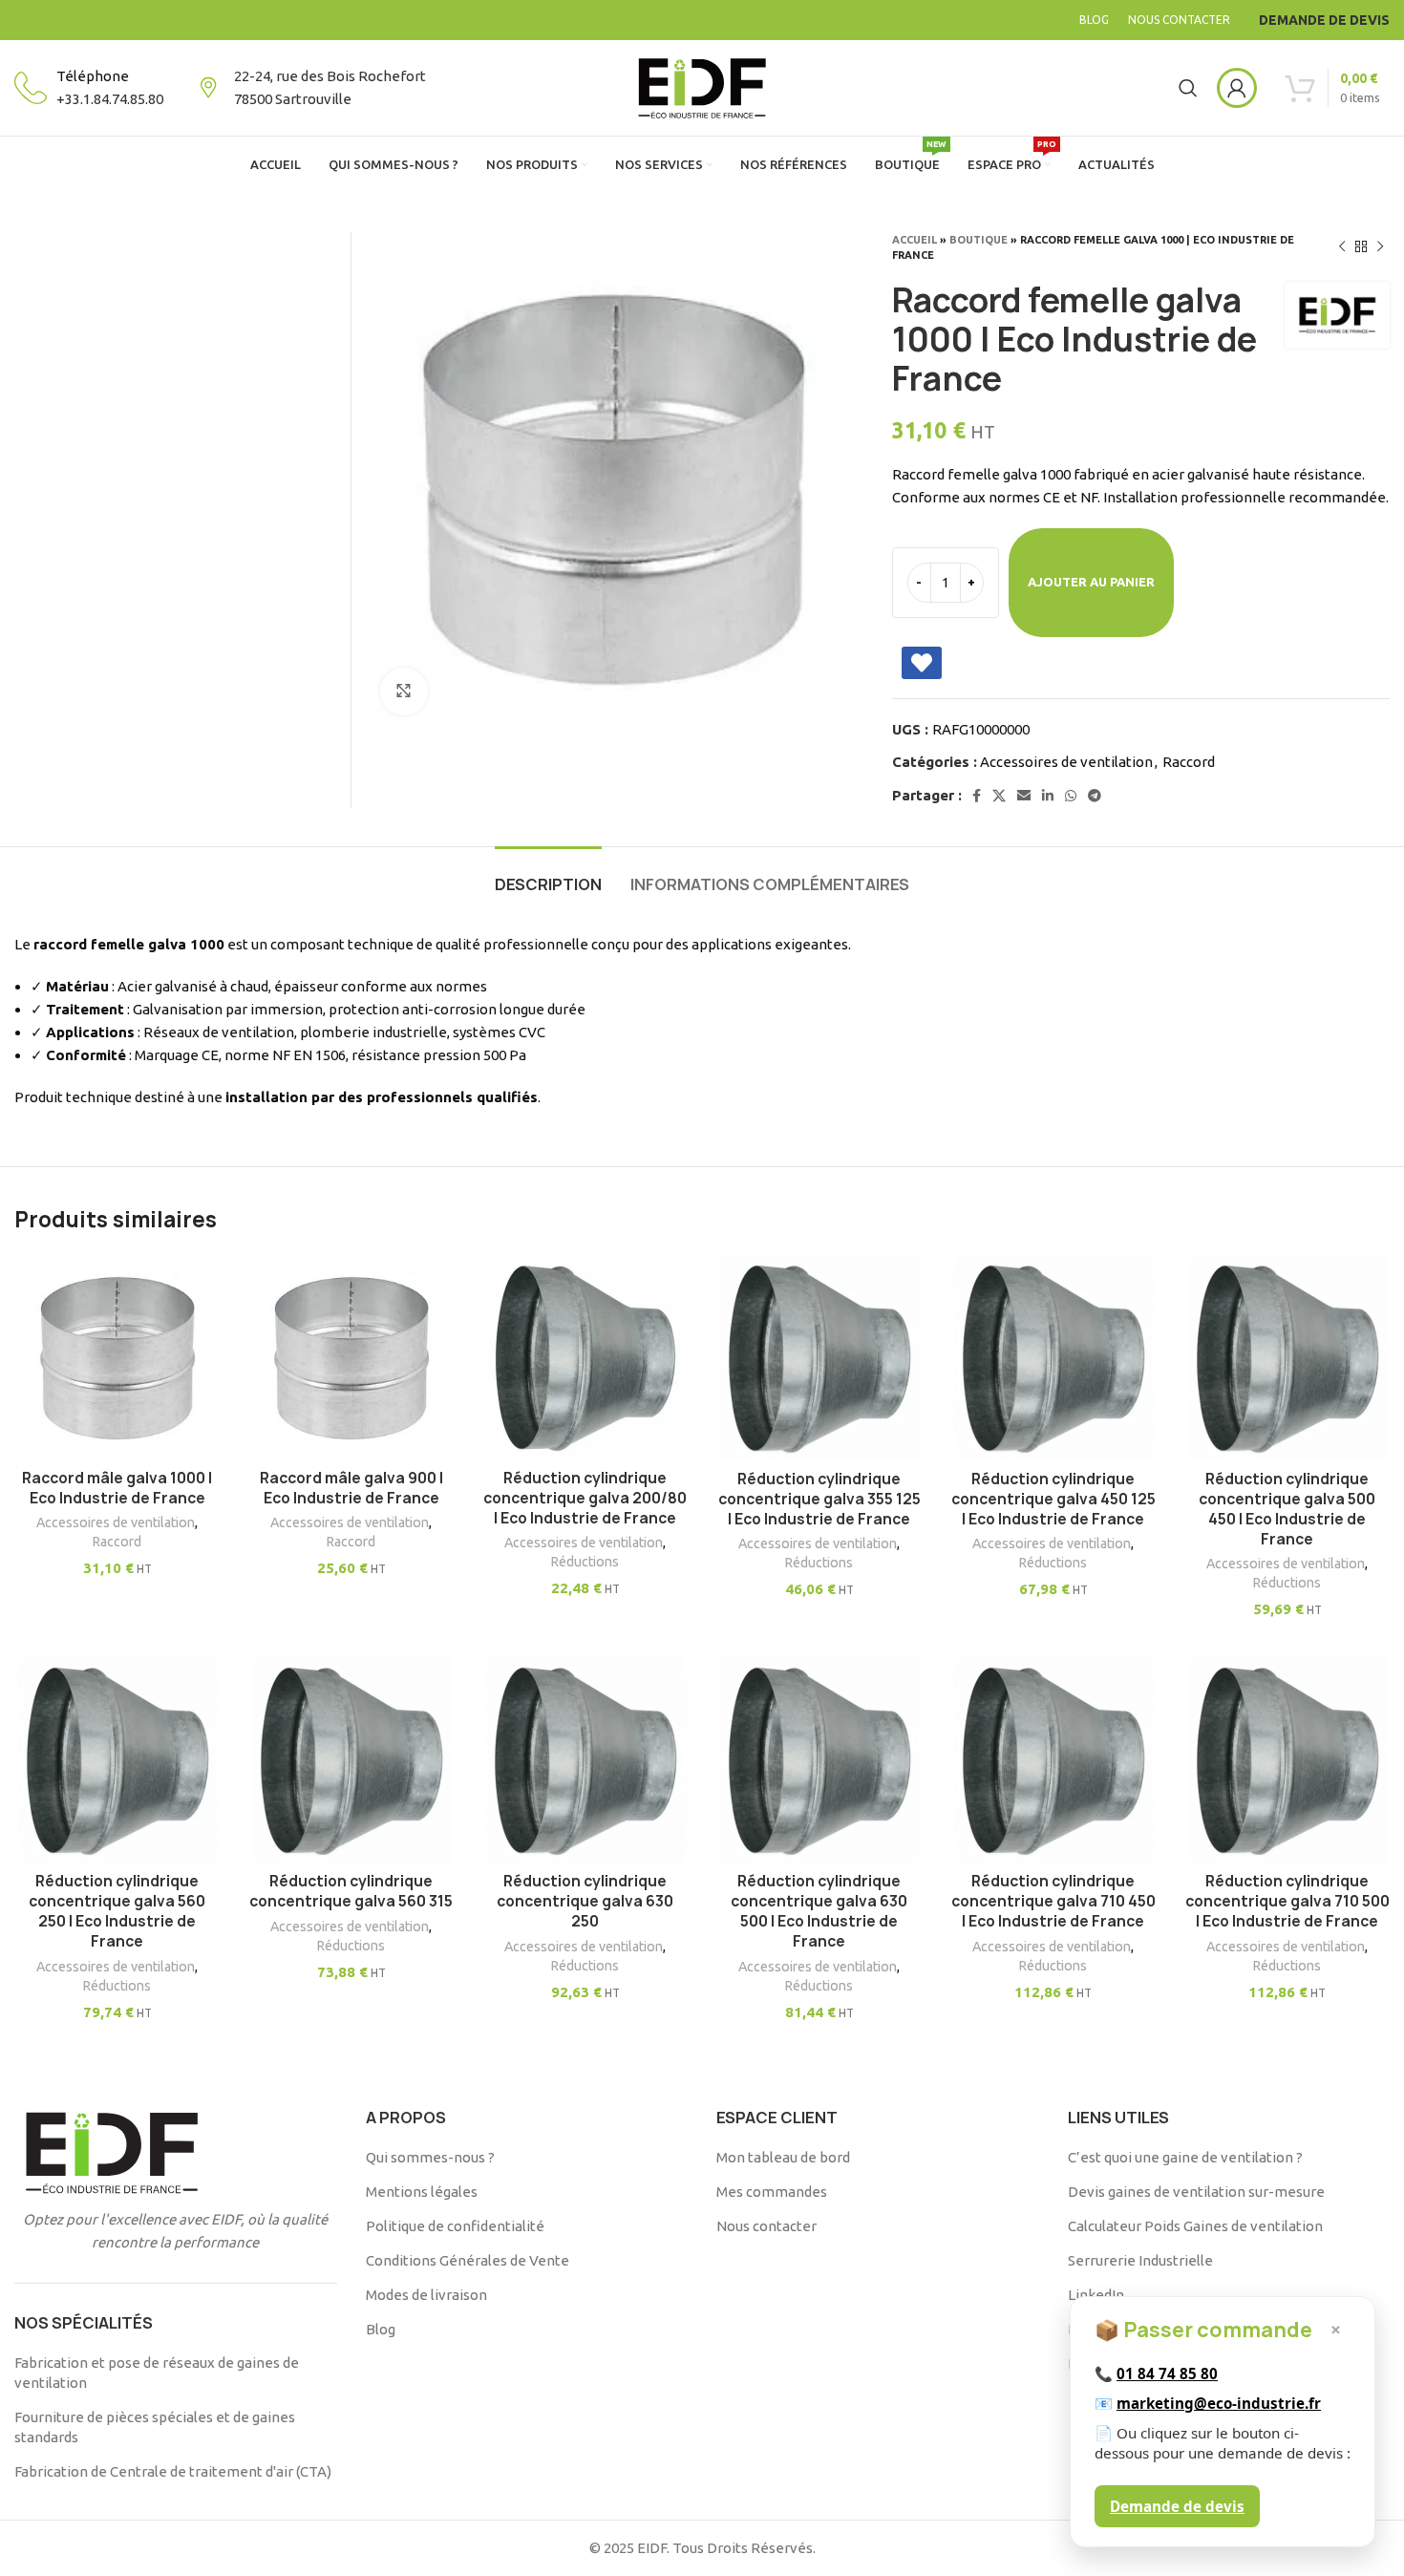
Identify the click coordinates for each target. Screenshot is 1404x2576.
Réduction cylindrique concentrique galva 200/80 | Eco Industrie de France (585, 1498)
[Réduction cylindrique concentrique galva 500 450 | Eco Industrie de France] (1287, 1357)
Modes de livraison (426, 2295)
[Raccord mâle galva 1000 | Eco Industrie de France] (117, 1357)
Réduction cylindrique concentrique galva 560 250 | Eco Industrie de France (117, 1911)
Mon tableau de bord (783, 2157)
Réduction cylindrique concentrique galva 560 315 (351, 1891)
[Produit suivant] (1380, 247)
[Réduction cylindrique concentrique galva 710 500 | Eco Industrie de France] (1287, 1759)
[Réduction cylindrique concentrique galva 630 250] (585, 1759)
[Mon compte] (1237, 88)
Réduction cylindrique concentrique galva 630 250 (585, 1901)
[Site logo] (702, 86)
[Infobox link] (89, 88)
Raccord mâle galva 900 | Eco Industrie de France (351, 1488)
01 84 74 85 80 (1167, 2374)
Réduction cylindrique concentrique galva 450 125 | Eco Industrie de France (1053, 1499)
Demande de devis (1177, 2506)
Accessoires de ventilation (1066, 762)
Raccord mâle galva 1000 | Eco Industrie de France (117, 1488)
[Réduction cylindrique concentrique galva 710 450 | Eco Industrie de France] (1053, 1759)
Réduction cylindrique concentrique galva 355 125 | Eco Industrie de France (819, 1499)
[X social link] (999, 796)
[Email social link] (1024, 796)
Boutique (979, 240)
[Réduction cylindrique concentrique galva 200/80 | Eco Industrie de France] (585, 1357)
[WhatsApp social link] (1071, 796)
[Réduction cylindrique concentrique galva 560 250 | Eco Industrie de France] (117, 1759)
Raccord (1189, 762)
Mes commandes (772, 2192)
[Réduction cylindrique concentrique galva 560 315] (351, 1759)
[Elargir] (404, 692)
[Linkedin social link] (1048, 796)
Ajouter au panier (1091, 582)
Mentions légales (422, 2192)
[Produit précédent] (1342, 247)
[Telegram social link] (1095, 796)
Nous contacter (766, 2226)
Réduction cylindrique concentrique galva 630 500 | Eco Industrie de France (819, 1911)
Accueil (915, 240)
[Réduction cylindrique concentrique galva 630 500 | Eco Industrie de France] (819, 1759)
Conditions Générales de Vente (468, 2260)
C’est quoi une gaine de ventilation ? (1185, 2157)
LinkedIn (1096, 2295)
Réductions (585, 1562)
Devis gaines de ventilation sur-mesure (1196, 2192)
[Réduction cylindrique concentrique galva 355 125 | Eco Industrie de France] (819, 1357)
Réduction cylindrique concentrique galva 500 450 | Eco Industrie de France (1287, 1509)
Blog (381, 2329)
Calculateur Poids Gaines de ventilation (1195, 2226)
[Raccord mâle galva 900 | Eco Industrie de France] (351, 1357)
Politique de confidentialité (455, 2226)
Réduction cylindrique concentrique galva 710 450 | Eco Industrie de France (1053, 1901)
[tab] (548, 875)
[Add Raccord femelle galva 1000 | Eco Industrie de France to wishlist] (922, 663)
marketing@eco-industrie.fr (1219, 2403)
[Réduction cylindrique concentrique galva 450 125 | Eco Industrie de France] (1053, 1357)
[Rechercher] (1188, 88)
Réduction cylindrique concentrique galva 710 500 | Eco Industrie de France (1287, 1901)
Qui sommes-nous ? (430, 2157)
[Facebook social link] (977, 796)
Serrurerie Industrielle (1140, 2260)
